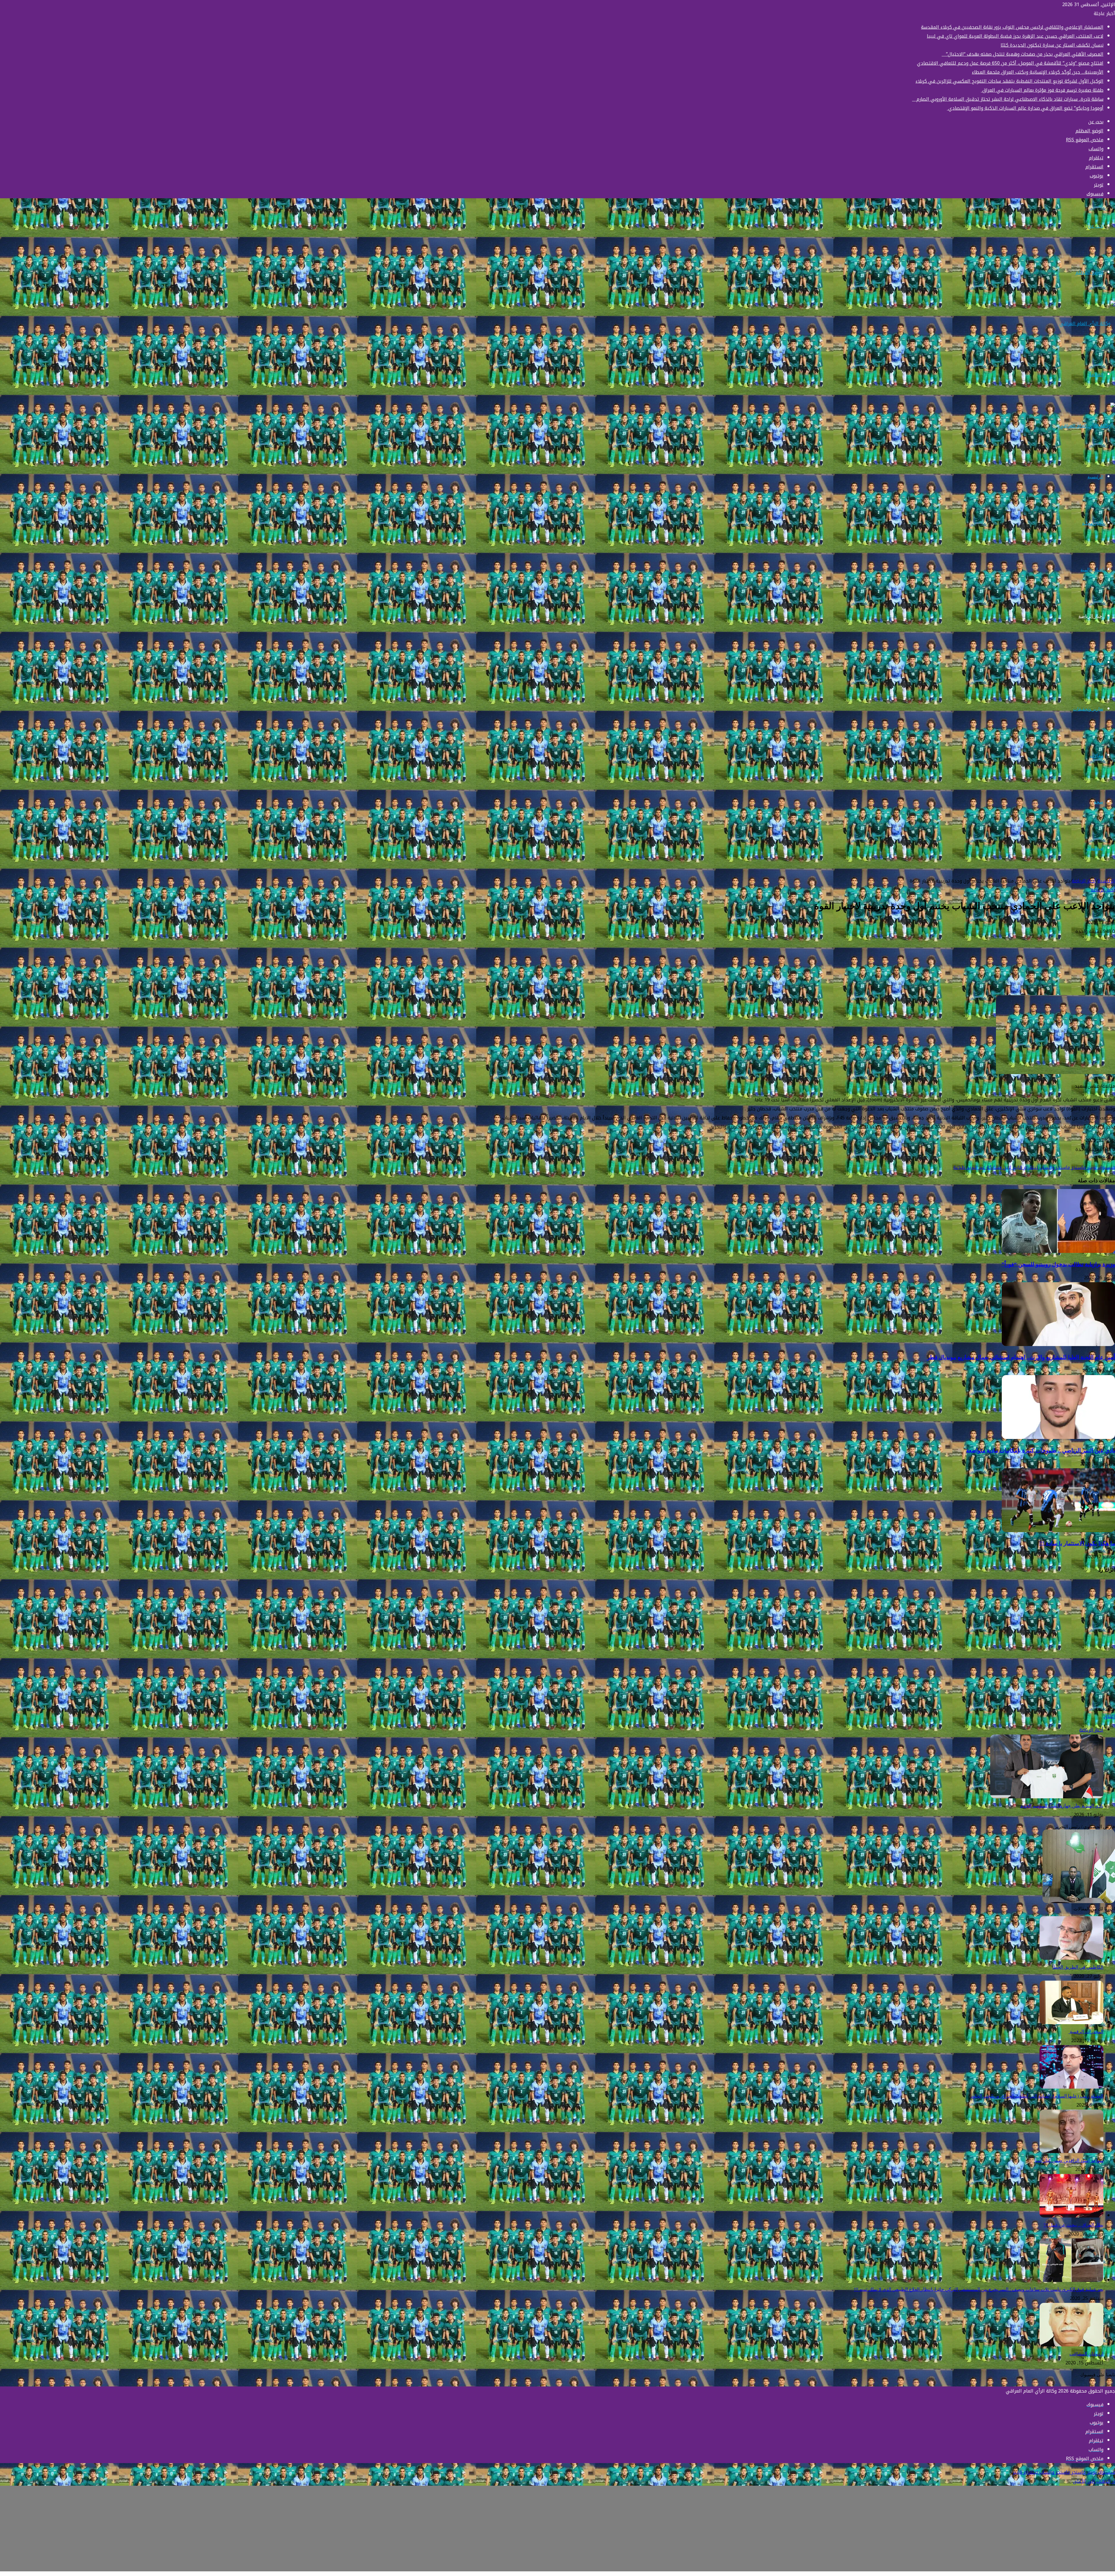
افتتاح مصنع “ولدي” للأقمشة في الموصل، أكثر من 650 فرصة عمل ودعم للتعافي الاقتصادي (1010, 63)
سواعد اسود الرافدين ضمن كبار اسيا (1069, 2160)
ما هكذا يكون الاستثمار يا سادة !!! (1077, 1543)
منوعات (1096, 663)
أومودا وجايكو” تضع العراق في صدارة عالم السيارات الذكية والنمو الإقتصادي (1025, 108)
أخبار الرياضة (1091, 616)
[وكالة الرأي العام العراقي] (1087, 324)
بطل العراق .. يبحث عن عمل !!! (1073, 2225)
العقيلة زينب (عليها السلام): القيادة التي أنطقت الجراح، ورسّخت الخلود (1037, 2096)
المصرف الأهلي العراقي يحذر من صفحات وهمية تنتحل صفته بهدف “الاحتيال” (1023, 54)
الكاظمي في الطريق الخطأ (1078, 1967)
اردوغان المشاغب (1086, 2354)
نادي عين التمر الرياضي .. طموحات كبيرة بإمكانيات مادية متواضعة (1041, 1450)
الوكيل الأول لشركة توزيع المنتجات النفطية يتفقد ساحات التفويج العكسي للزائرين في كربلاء (1009, 81)
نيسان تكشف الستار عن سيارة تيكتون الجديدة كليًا (1052, 45)
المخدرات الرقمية (1086, 2032)
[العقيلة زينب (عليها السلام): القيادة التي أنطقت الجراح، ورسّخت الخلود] (1071, 2087)
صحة (1099, 802)
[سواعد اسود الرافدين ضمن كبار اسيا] (1071, 2151)
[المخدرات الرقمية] (1071, 2023)
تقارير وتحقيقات (1088, 709)
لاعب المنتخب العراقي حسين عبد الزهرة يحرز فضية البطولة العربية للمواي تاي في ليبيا (1015, 36)
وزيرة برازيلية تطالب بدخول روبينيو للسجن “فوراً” (1058, 1264)
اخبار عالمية (1092, 570)
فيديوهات (1095, 848)
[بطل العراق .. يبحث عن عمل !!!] (1071, 2216)
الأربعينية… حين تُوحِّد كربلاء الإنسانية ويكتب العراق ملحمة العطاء (1038, 72)
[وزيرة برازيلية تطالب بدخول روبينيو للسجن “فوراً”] (1058, 1251)
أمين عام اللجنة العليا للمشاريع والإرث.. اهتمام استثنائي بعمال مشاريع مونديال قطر (1021, 1357)
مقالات (1097, 755)
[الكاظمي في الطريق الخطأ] (1071, 1958)
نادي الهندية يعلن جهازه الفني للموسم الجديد (1062, 1806)
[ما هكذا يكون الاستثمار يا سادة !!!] (1058, 1531)
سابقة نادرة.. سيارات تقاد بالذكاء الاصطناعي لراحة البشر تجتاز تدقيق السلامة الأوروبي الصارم (1008, 99)
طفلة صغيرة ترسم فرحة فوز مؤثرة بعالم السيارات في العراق (1042, 90)
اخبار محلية (1093, 523)
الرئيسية (1095, 477)
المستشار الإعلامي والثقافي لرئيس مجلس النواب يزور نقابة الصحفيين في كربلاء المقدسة (1012, 27)
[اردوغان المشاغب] (1071, 2345)
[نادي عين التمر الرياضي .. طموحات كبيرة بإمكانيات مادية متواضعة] (1058, 1437)
